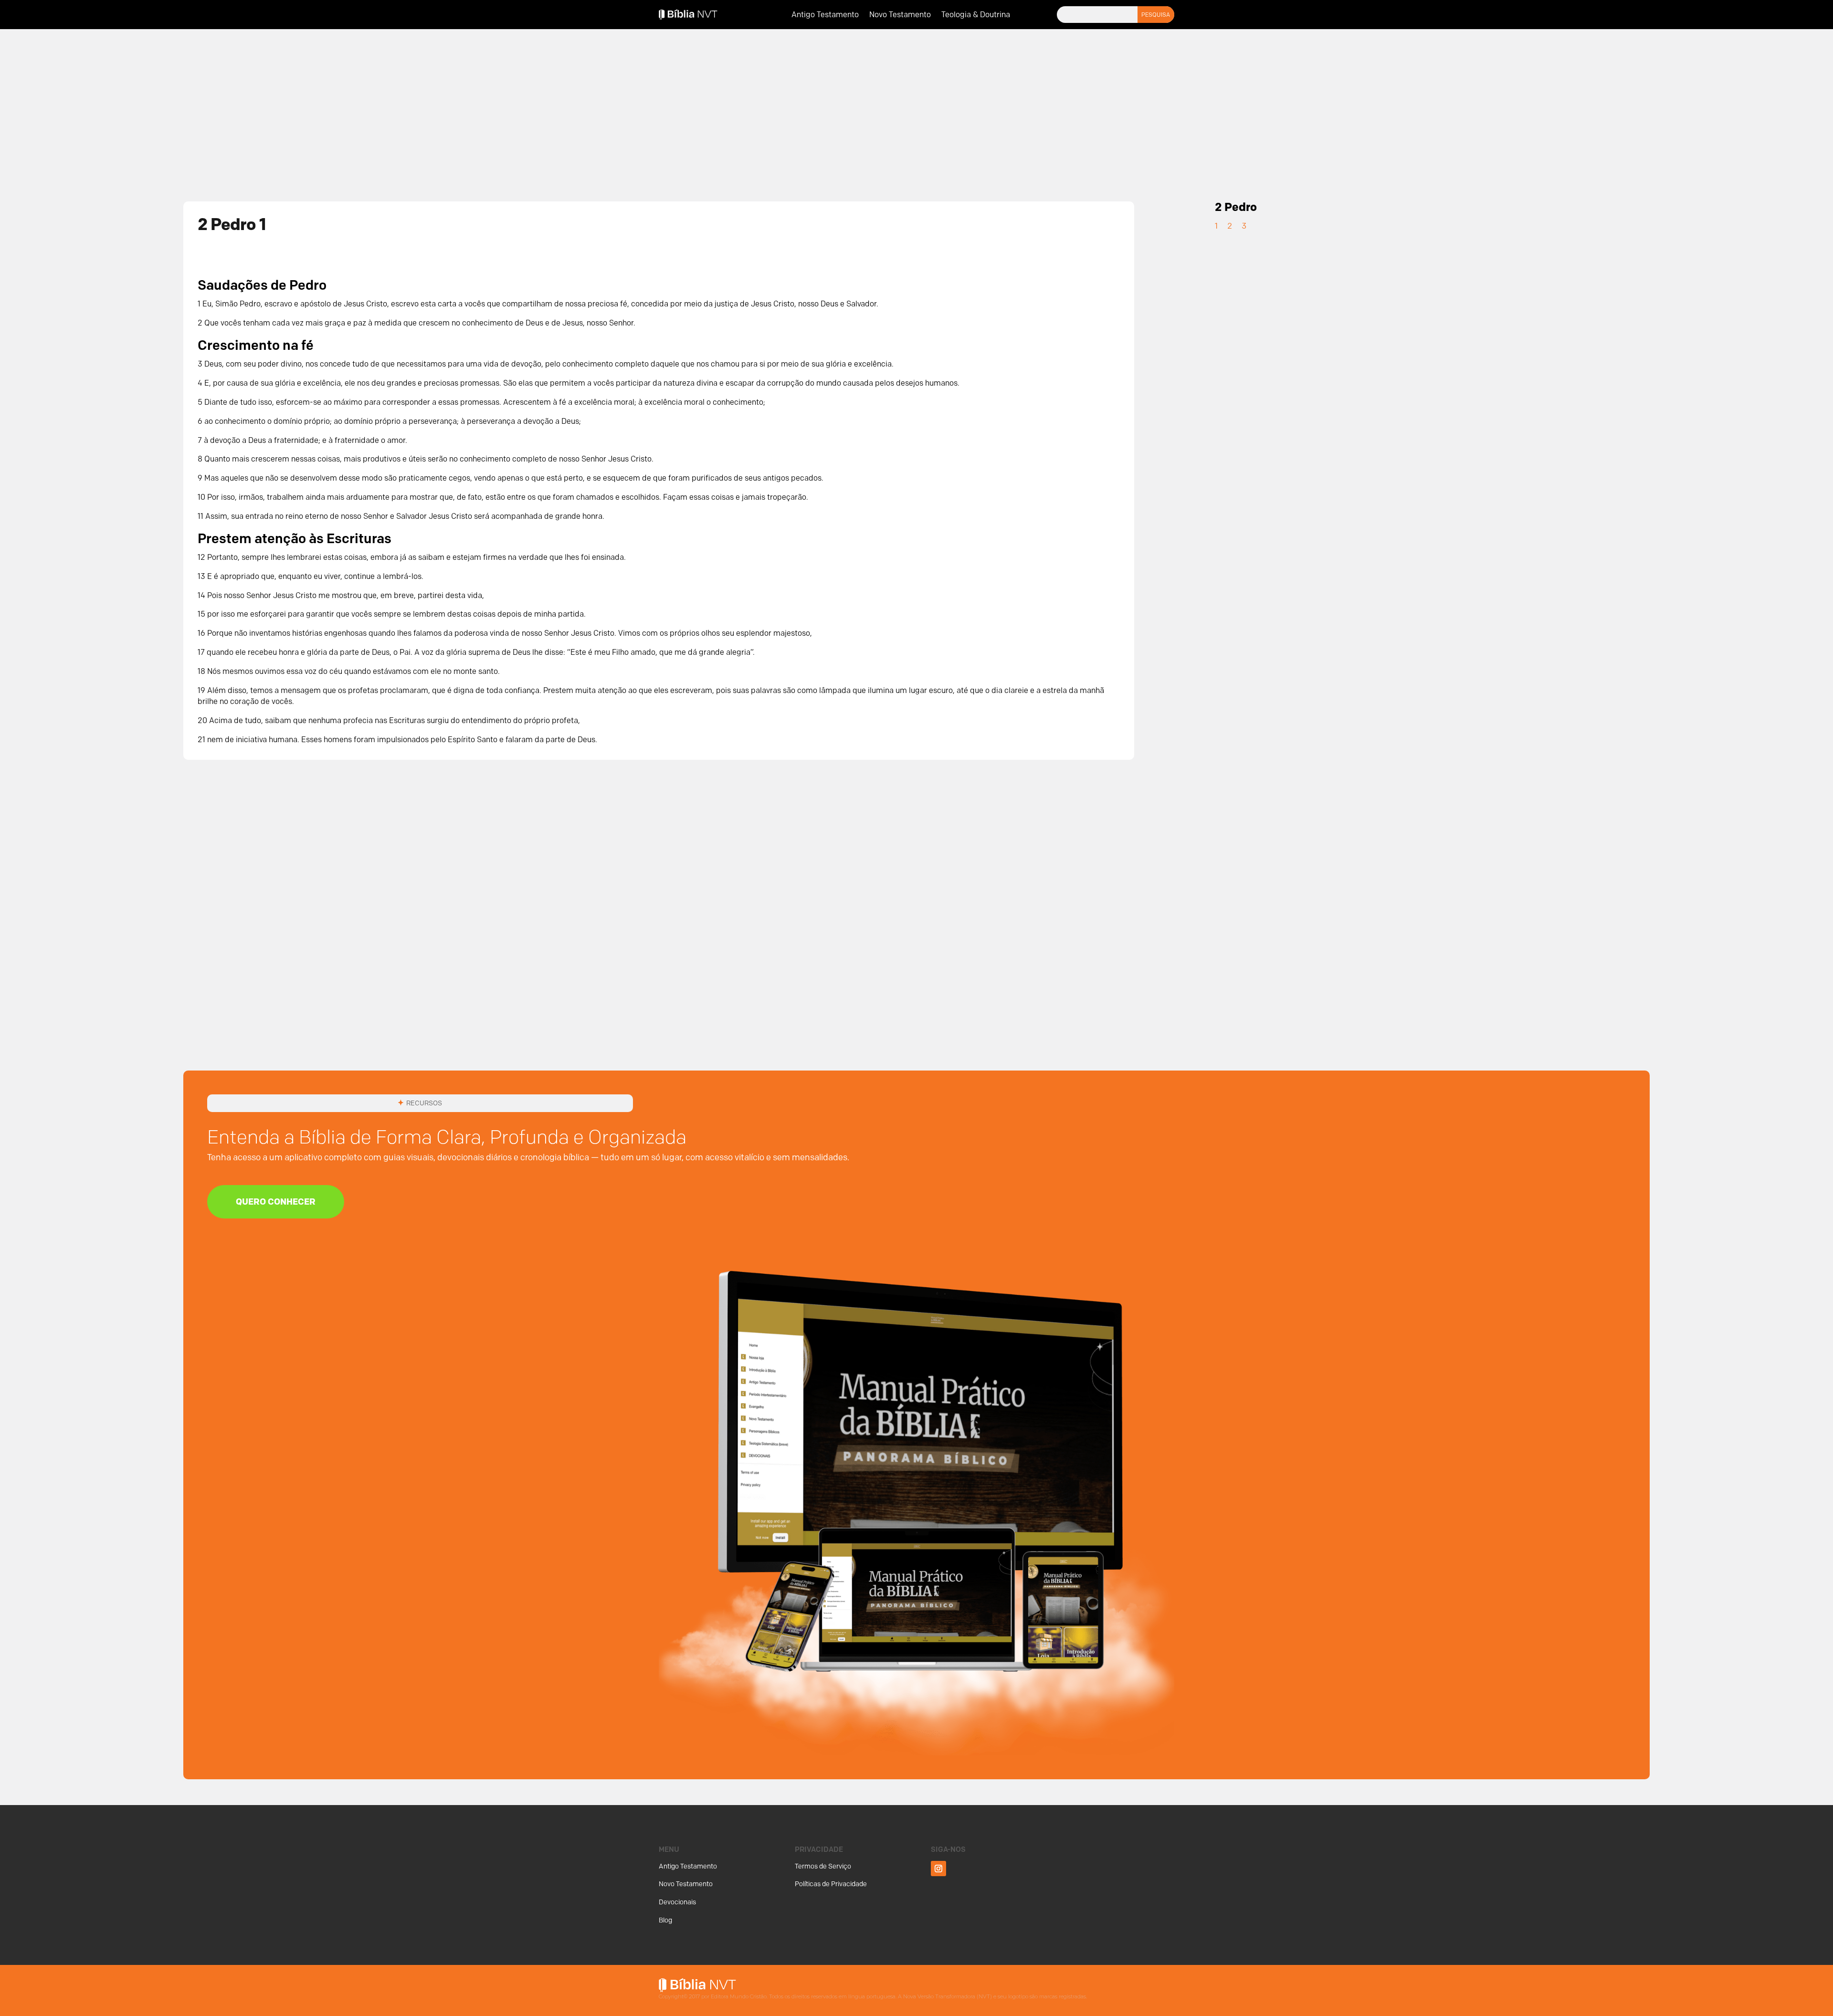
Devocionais (677, 1902)
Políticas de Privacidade (831, 1884)
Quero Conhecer (276, 1202)
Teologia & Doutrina (976, 15)
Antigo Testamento (825, 15)
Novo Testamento (900, 15)
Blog (665, 1920)
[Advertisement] (916, 109)
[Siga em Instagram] (938, 1869)
